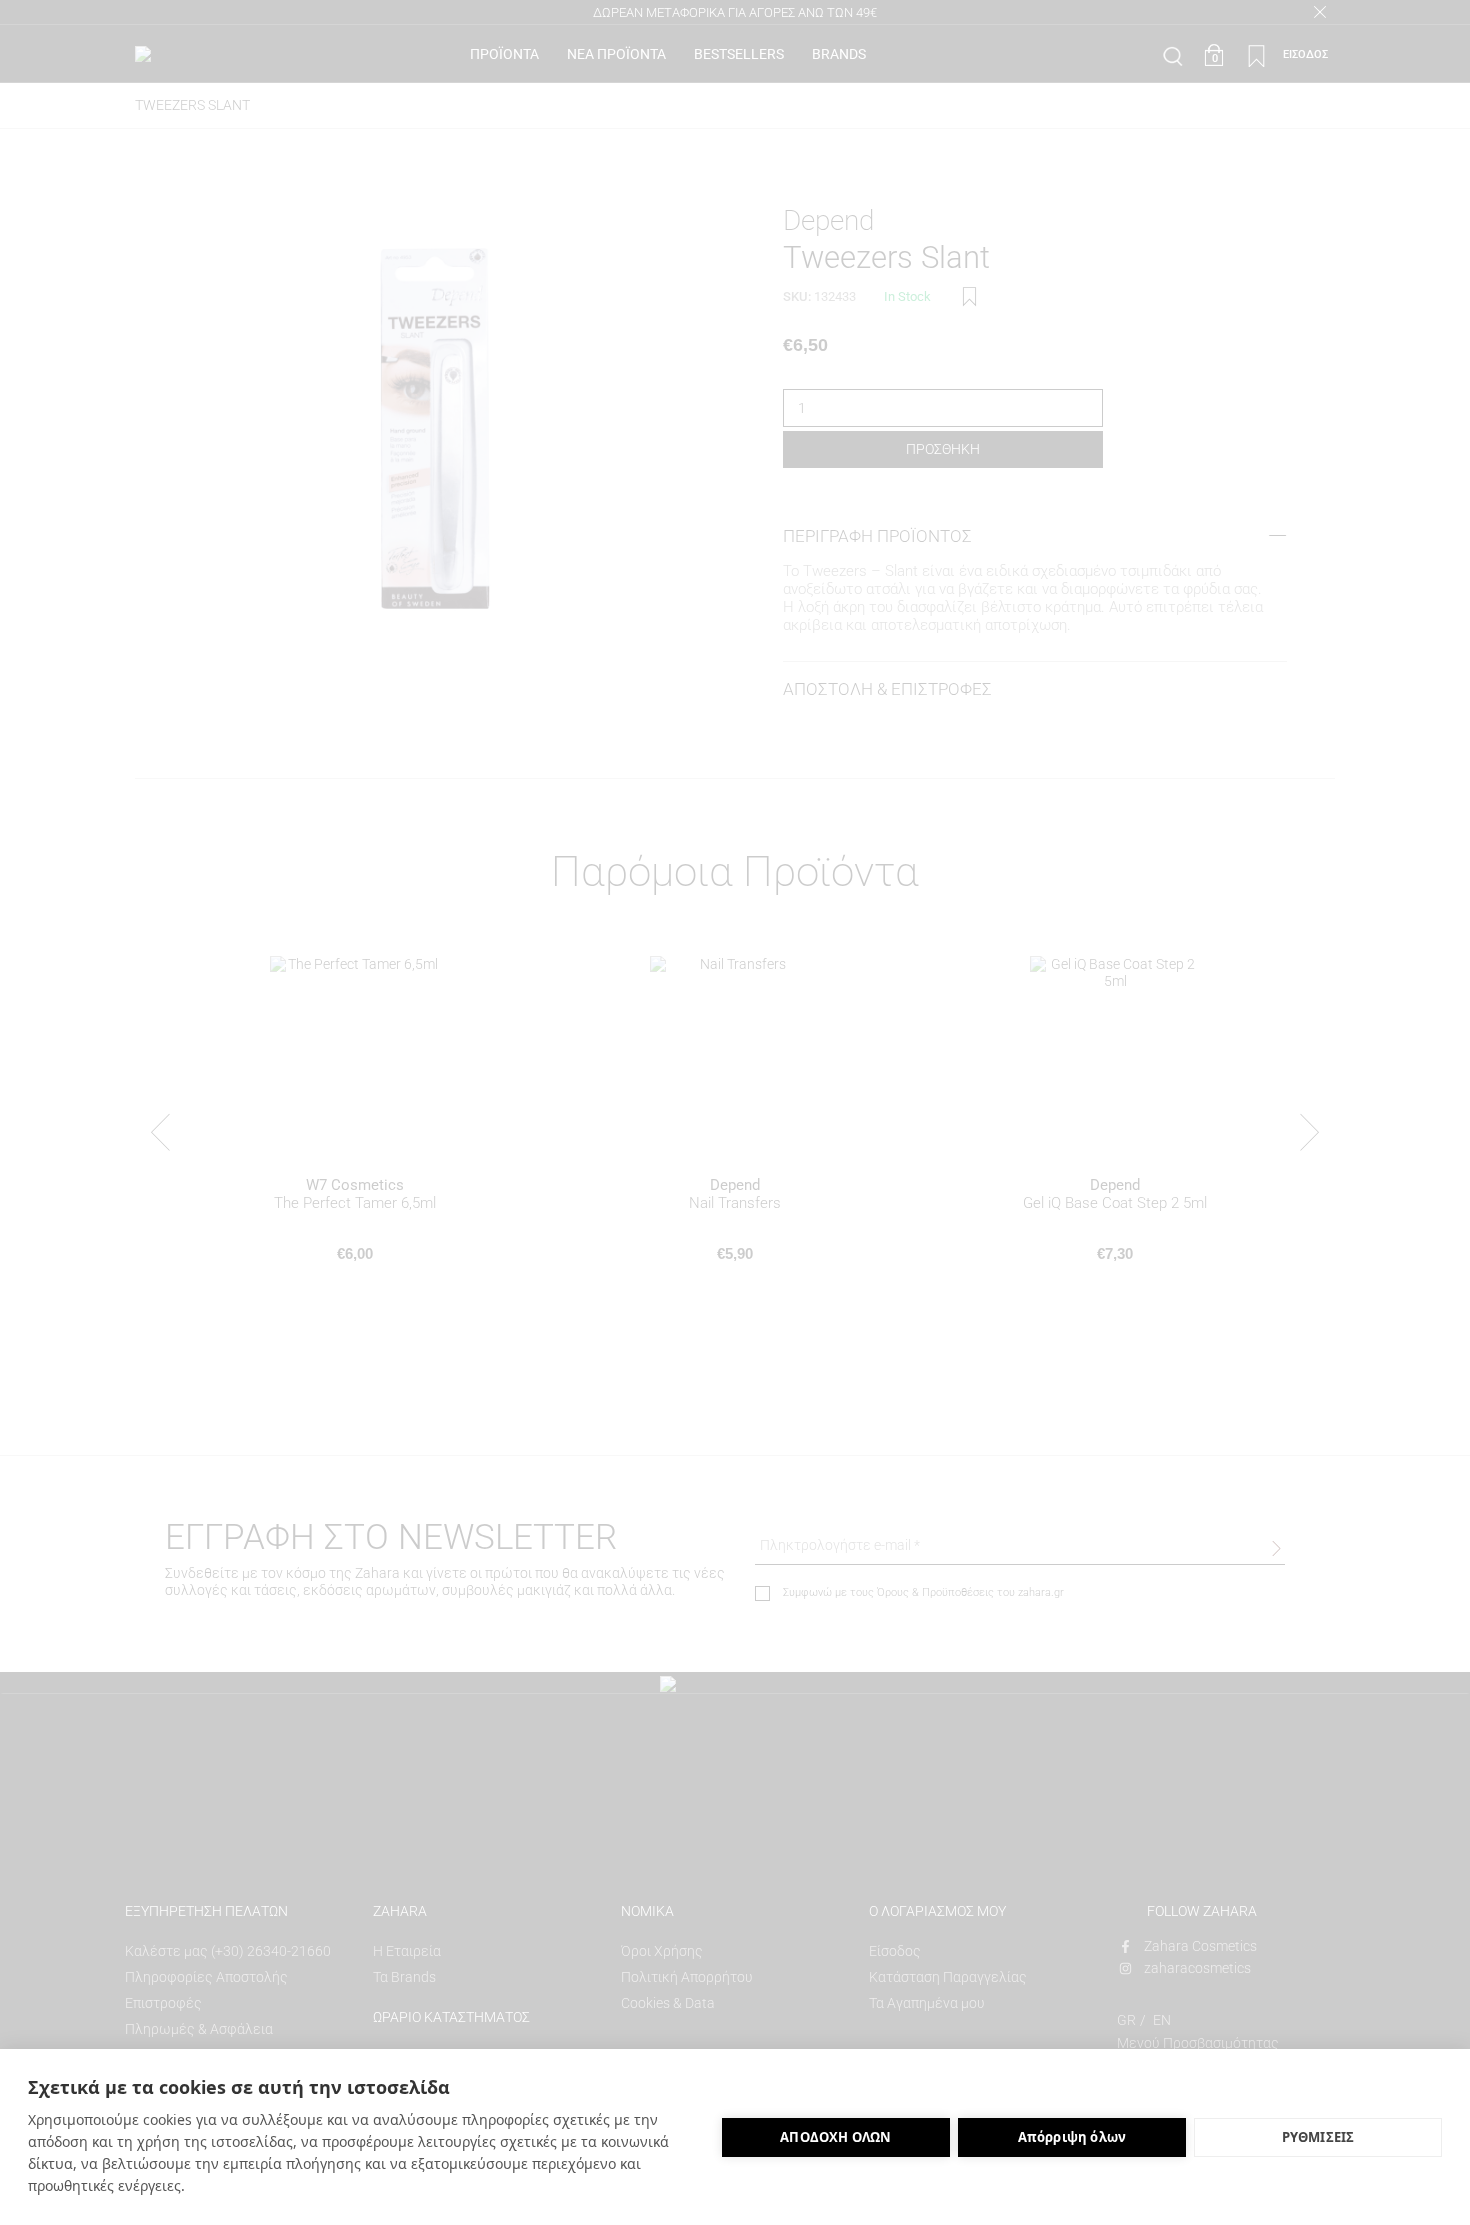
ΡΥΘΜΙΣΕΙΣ (1318, 2137)
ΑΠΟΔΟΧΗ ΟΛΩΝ (835, 2137)
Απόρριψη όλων (1072, 2137)
